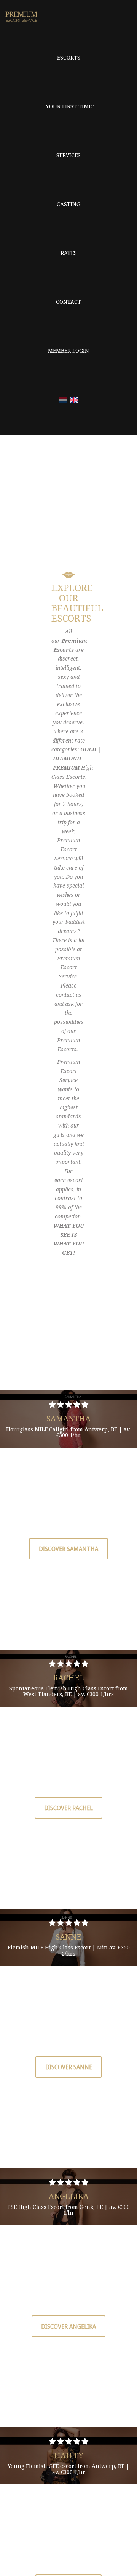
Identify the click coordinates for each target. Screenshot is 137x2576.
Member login (68, 351)
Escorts (69, 58)
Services (68, 155)
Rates (69, 253)
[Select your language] (63, 400)
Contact (68, 302)
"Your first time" (69, 106)
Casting (68, 204)
